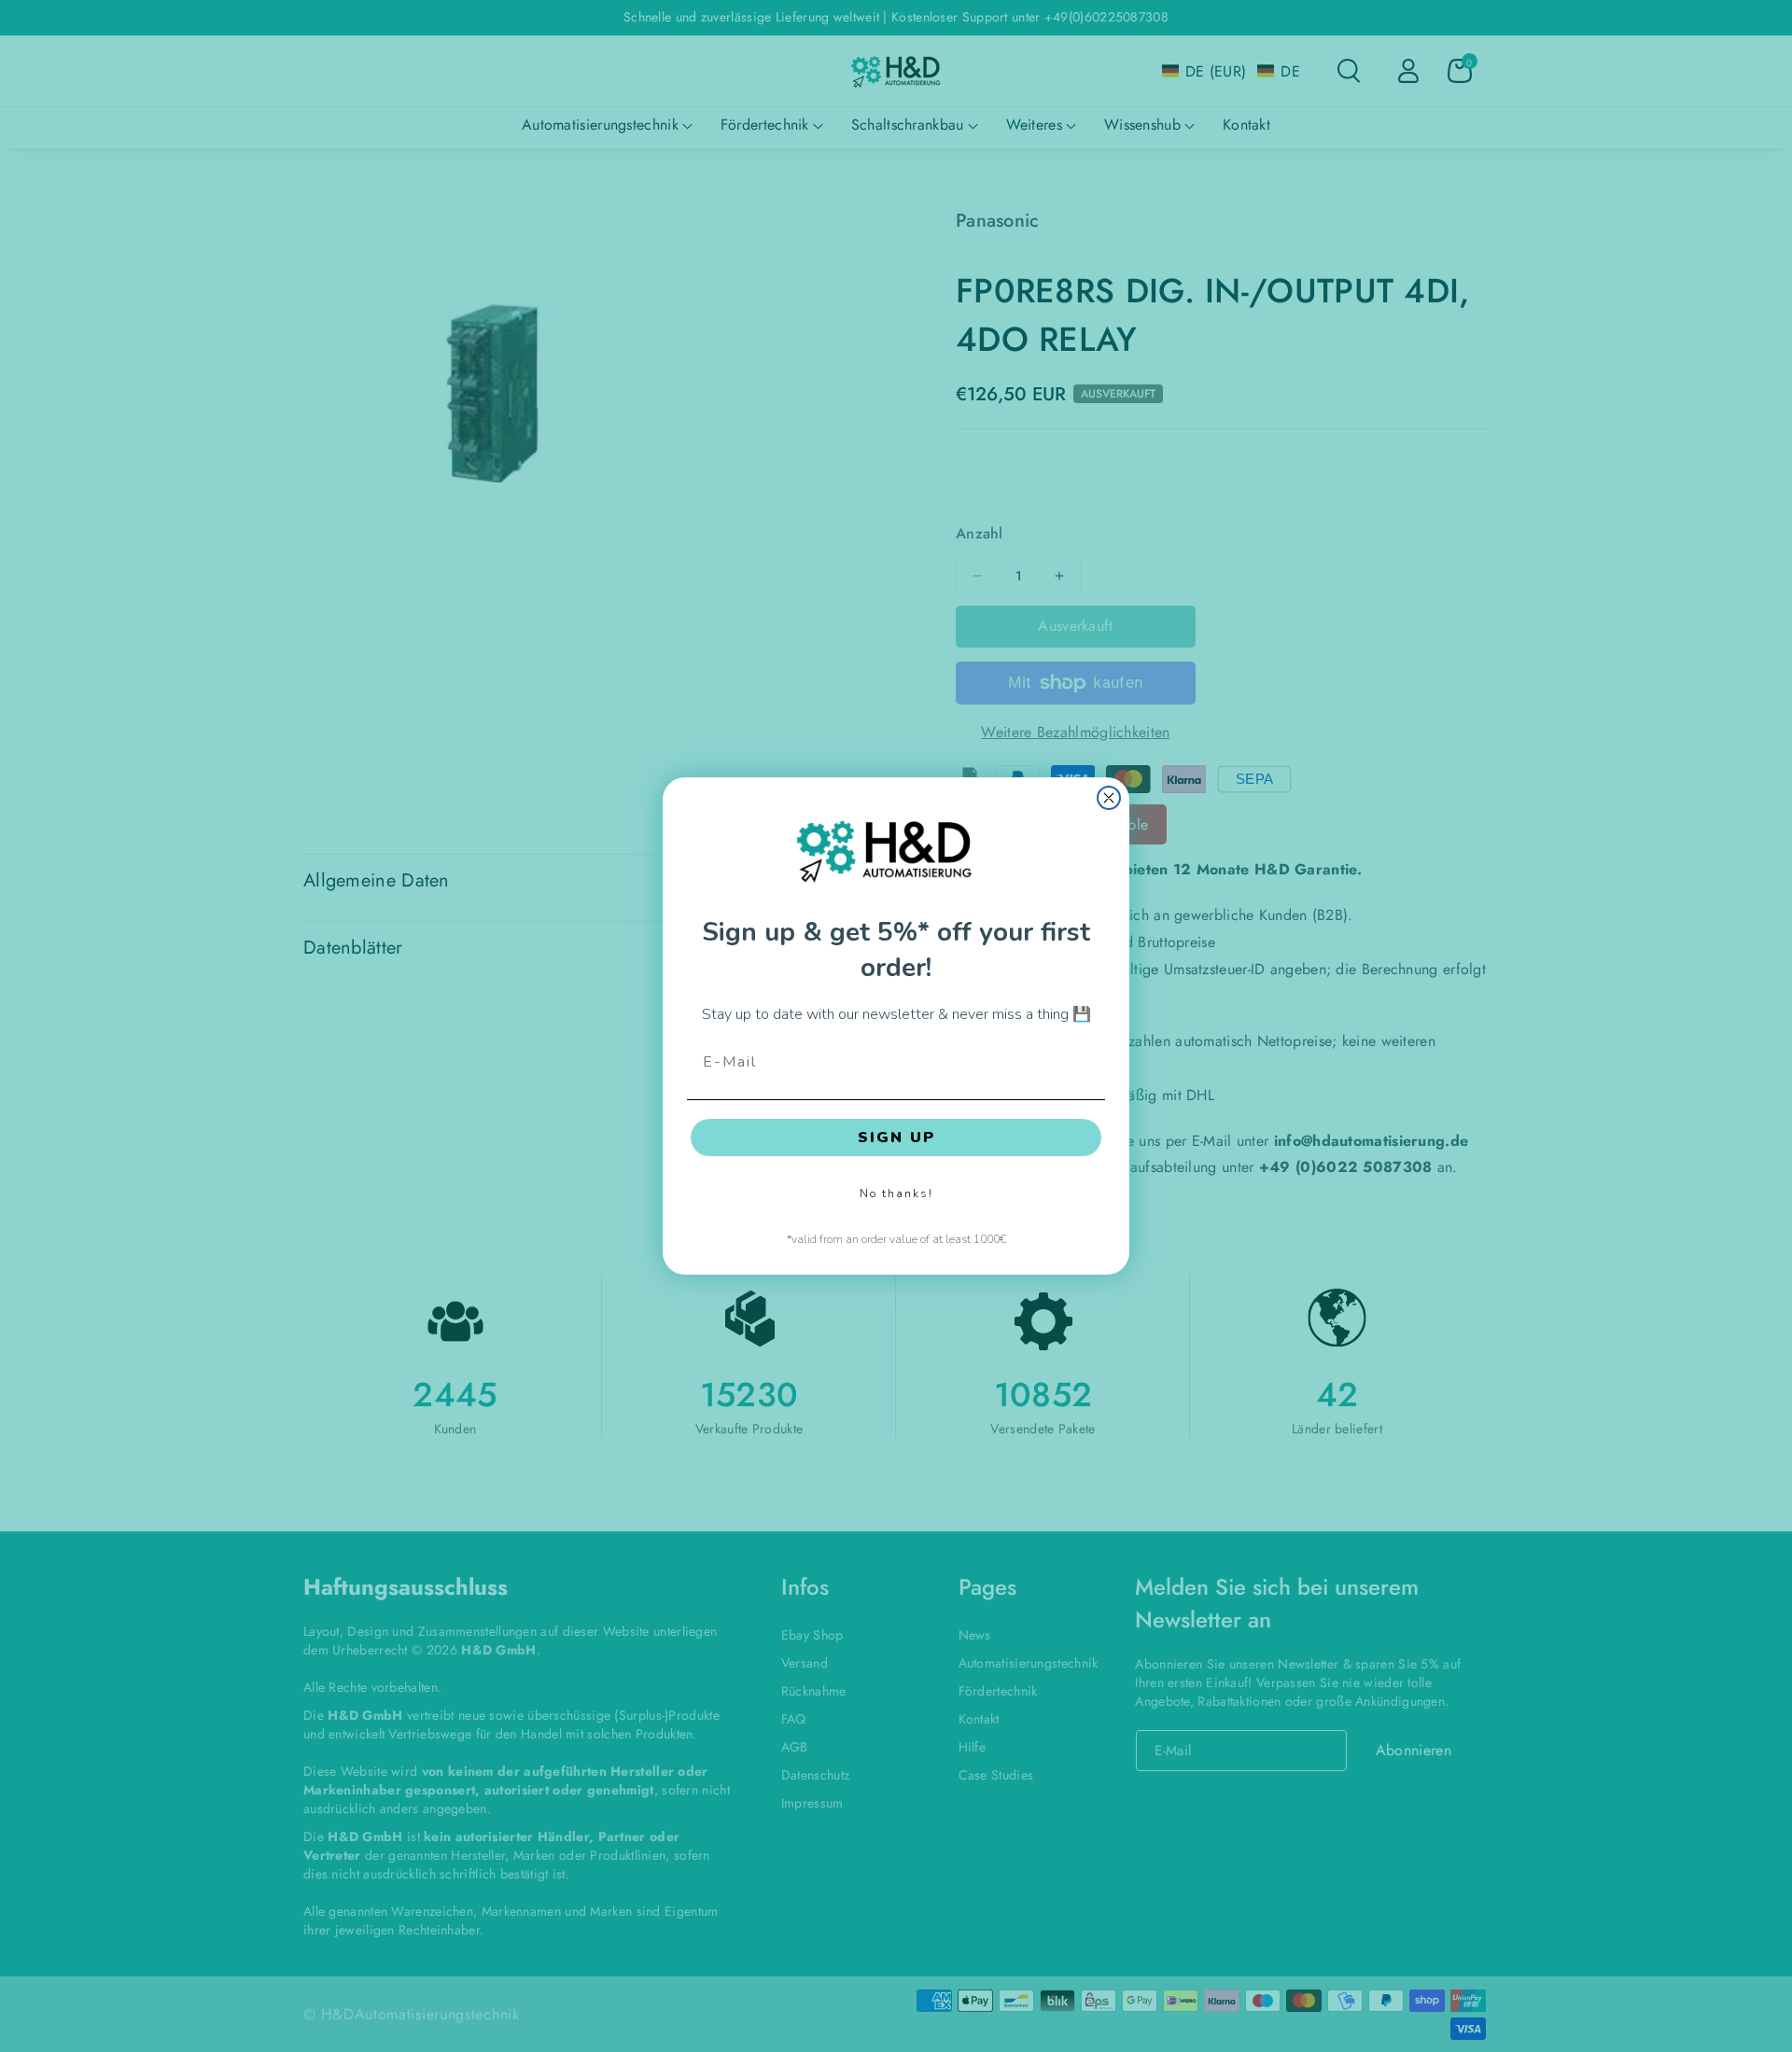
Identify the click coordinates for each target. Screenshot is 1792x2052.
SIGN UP (896, 1138)
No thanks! (896, 1194)
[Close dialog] (1109, 798)
